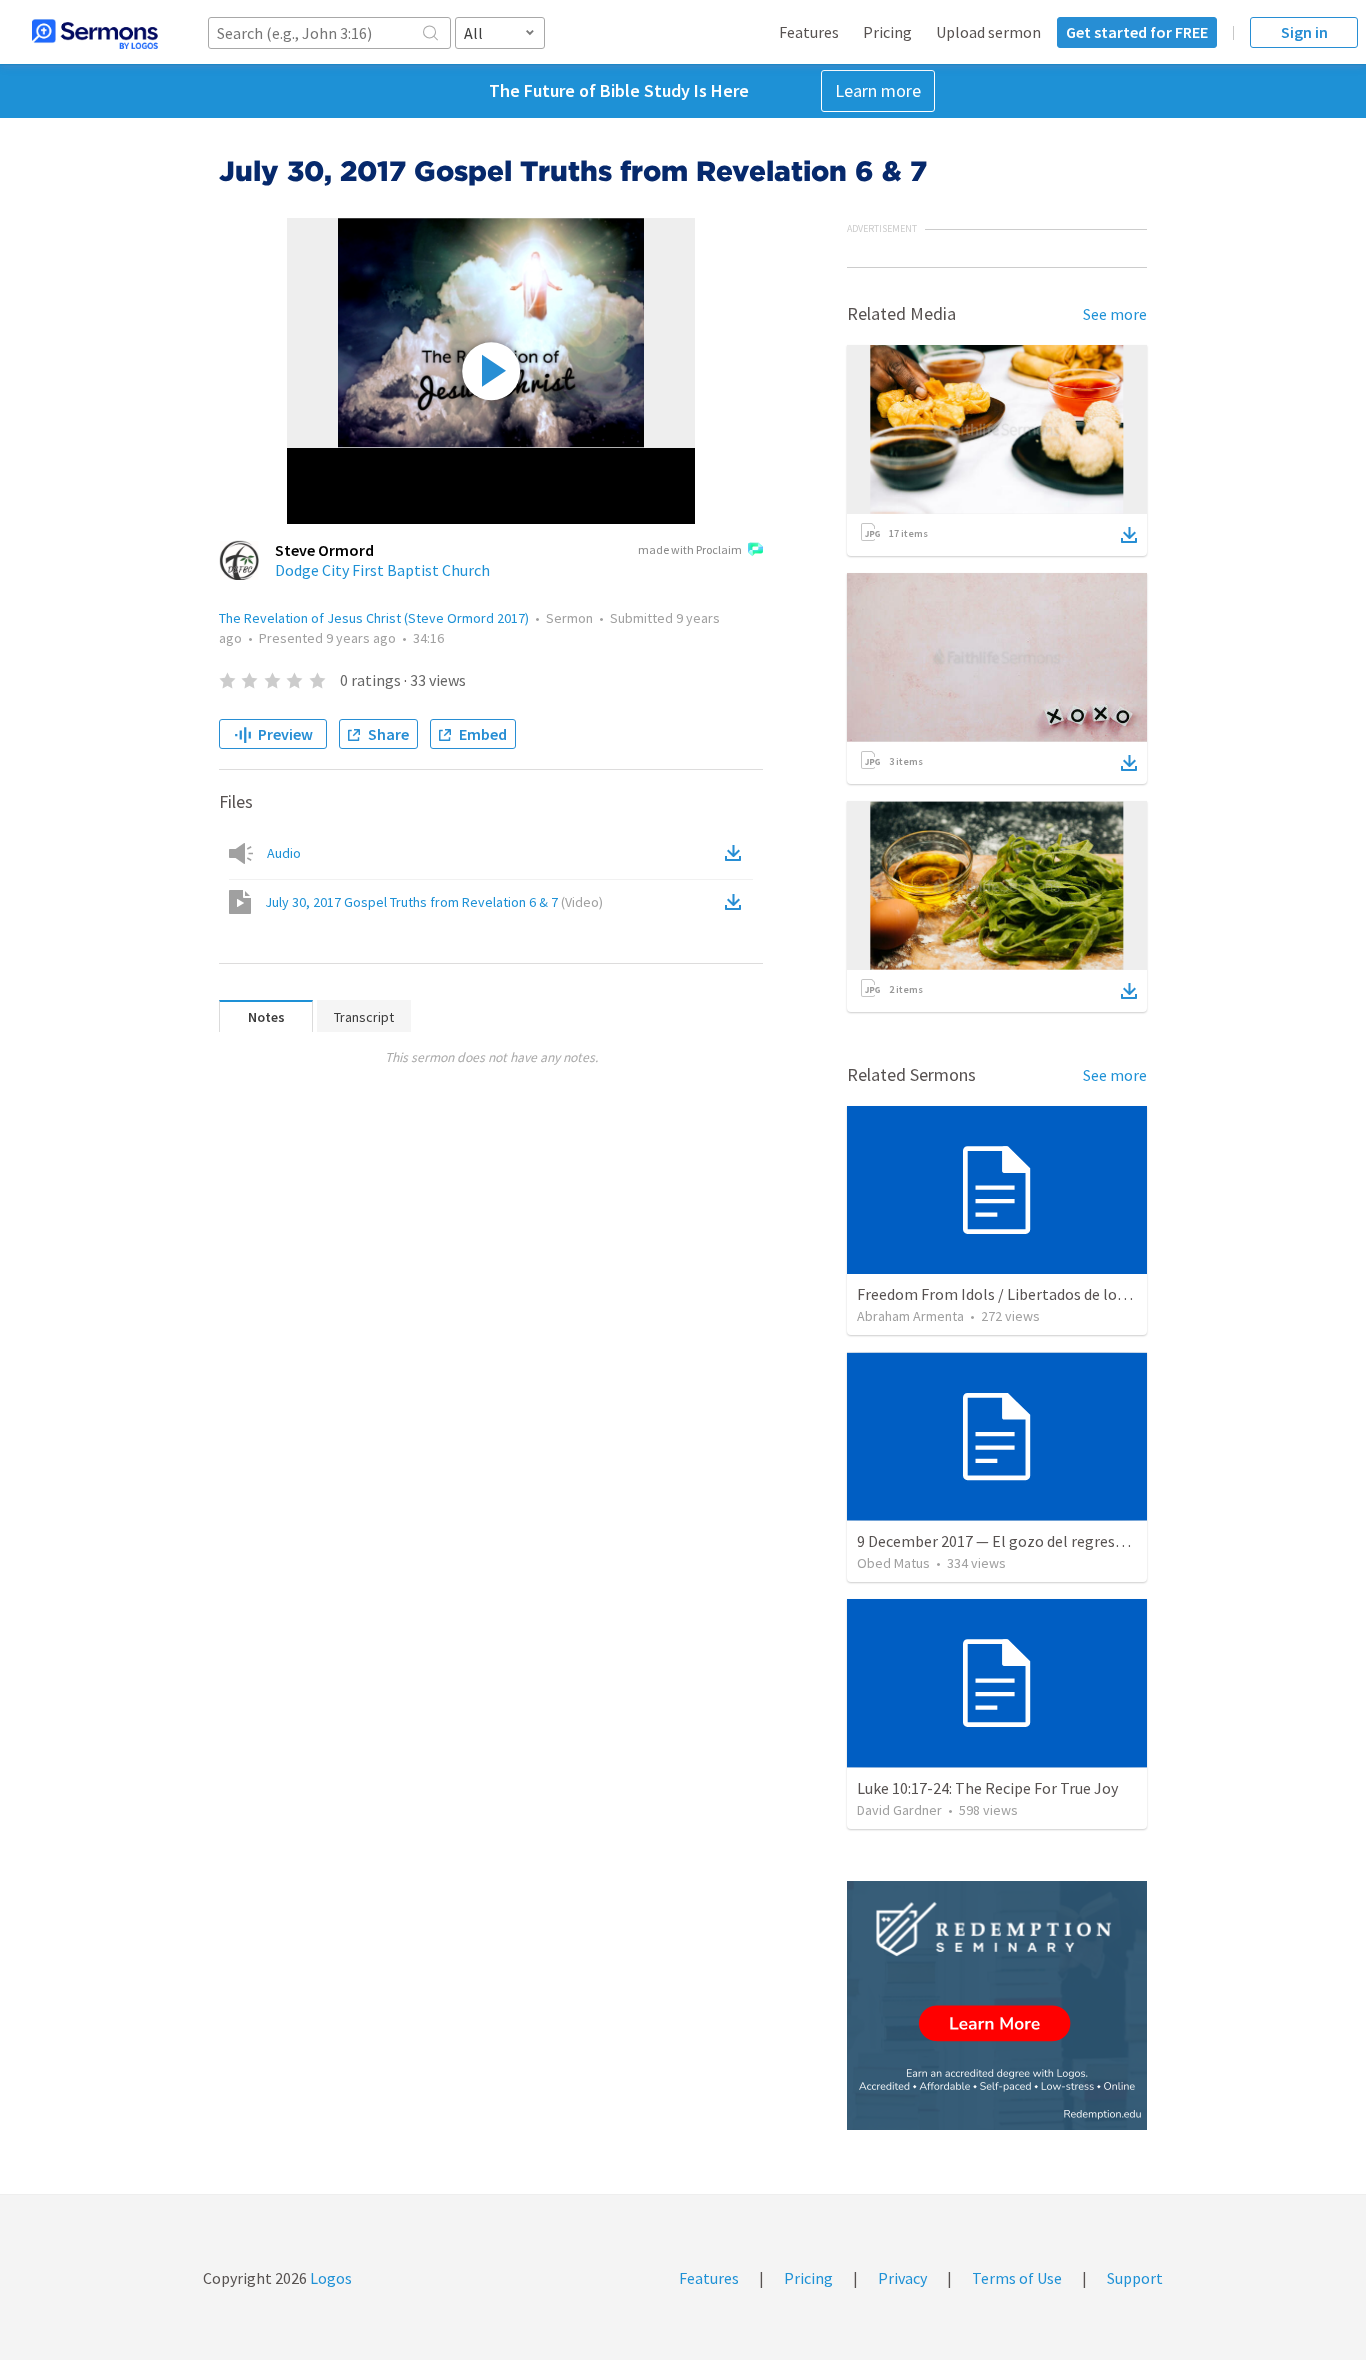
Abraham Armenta (910, 1316)
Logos (329, 2278)
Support (1135, 2278)
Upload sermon (988, 32)
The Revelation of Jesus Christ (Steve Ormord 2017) (374, 618)
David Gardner (899, 1810)
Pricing (887, 32)
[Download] (1129, 535)
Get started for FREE (1137, 32)
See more (1115, 314)
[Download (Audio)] (737, 853)
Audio (284, 853)
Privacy (902, 2278)
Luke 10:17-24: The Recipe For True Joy (987, 1788)
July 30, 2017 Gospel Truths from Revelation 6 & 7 (434, 902)
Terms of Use (1017, 2278)
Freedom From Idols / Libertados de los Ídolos (1013, 1294)
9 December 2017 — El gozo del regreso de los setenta (1040, 1541)
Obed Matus (893, 1563)
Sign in (1304, 32)
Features (809, 32)
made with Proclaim (690, 549)
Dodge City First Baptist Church (382, 570)
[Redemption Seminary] (997, 2005)
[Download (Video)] (737, 902)
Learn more (878, 90)
